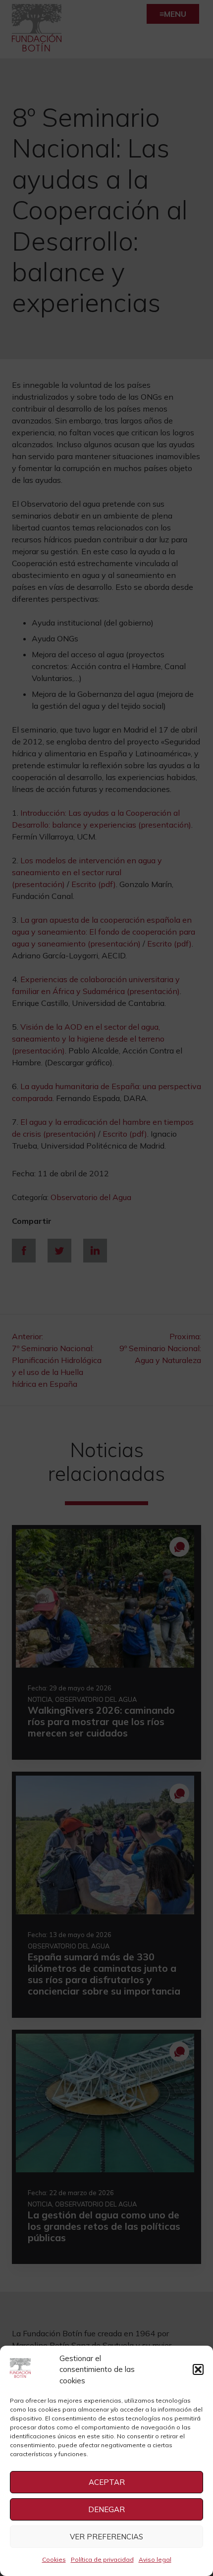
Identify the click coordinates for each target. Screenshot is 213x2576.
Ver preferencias (106, 2537)
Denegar (106, 2509)
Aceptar (107, 2482)
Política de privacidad (102, 2559)
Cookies (54, 2559)
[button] (198, 2369)
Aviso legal (155, 2559)
